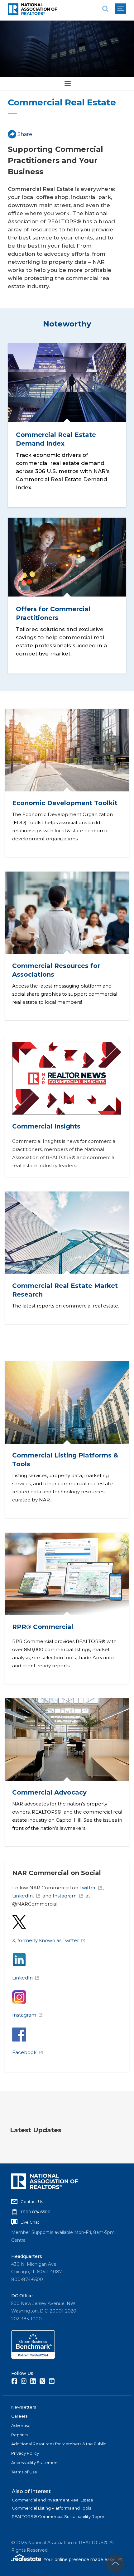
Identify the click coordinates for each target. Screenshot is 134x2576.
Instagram (65, 1896)
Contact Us (32, 2201)
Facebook (24, 2052)
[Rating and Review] (33, 2357)
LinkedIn (22, 1978)
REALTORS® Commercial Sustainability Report (59, 2516)
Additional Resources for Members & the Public (59, 2444)
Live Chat (30, 2222)
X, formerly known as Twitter (45, 1940)
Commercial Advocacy (49, 1792)
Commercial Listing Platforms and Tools (51, 2508)
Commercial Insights (46, 1126)
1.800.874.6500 (36, 2212)
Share (25, 134)
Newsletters (24, 2407)
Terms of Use (24, 2472)
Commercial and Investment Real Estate (53, 2500)
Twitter (88, 1888)
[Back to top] (115, 2564)
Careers (19, 2416)
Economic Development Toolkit (65, 803)
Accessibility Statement (35, 2462)
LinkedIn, (23, 1896)
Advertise (21, 2425)
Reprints (20, 2435)
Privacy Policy (25, 2453)
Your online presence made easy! (83, 2559)
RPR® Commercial (43, 1626)
